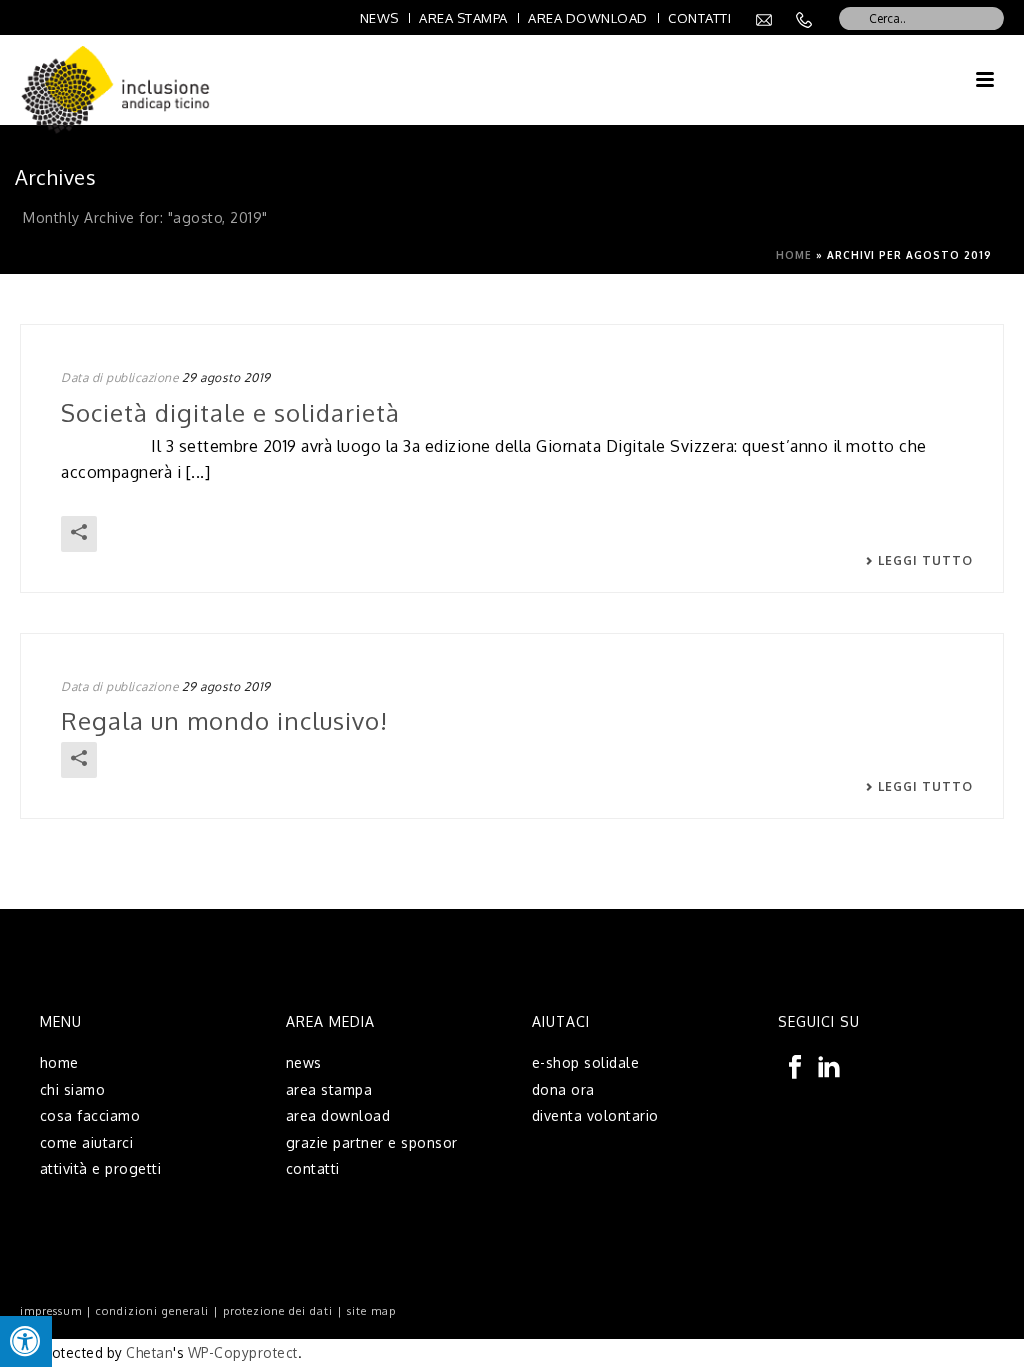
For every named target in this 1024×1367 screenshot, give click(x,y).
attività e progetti (101, 1168)
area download (338, 1115)
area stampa (329, 1089)
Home (794, 255)
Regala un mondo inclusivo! (224, 720)
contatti (313, 1168)
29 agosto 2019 (226, 377)
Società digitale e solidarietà (230, 412)
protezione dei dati (278, 1311)
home (59, 1062)
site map (371, 1311)
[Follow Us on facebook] (795, 1068)
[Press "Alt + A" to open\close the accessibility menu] (26, 1341)
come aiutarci (87, 1142)
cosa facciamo (90, 1115)
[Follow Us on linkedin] (829, 1068)
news (304, 1062)
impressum (51, 1311)
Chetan (149, 1352)
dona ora (563, 1089)
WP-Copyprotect (243, 1352)
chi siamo (73, 1089)
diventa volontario (595, 1115)
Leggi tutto (925, 561)
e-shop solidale (586, 1062)
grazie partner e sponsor (372, 1142)
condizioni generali (152, 1311)
